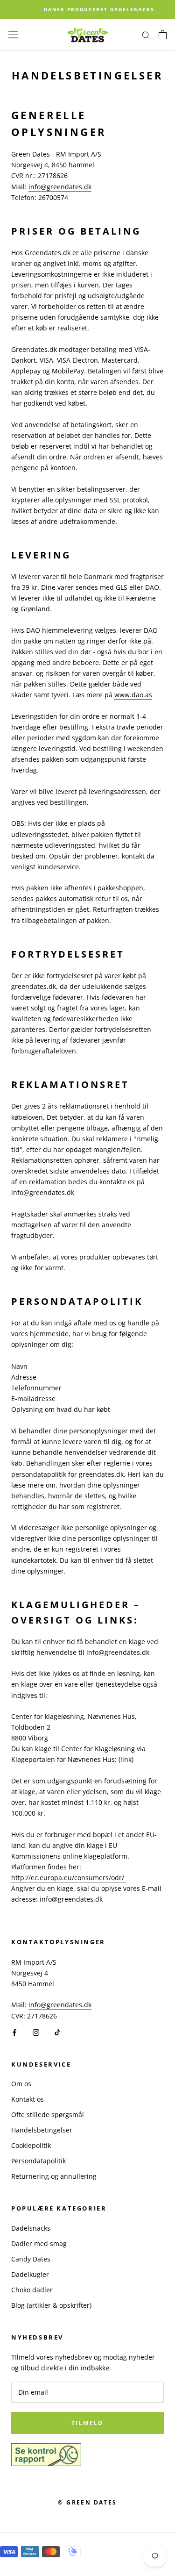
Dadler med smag (39, 2243)
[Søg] (146, 35)
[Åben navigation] (13, 35)
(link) (126, 1759)
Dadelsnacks (31, 2228)
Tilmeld (87, 2423)
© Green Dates (87, 2502)
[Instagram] (36, 2032)
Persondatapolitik (38, 2161)
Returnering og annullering (54, 2176)
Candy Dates (31, 2259)
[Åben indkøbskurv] (163, 35)
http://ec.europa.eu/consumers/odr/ (69, 1878)
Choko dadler (32, 2290)
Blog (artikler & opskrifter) (51, 2305)
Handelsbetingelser (42, 2130)
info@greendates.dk (60, 187)
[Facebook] (14, 2032)
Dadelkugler (30, 2274)
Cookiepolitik (31, 2145)
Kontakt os (28, 2099)
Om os (21, 2084)
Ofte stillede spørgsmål (48, 2114)
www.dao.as (133, 695)
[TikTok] (57, 2032)
